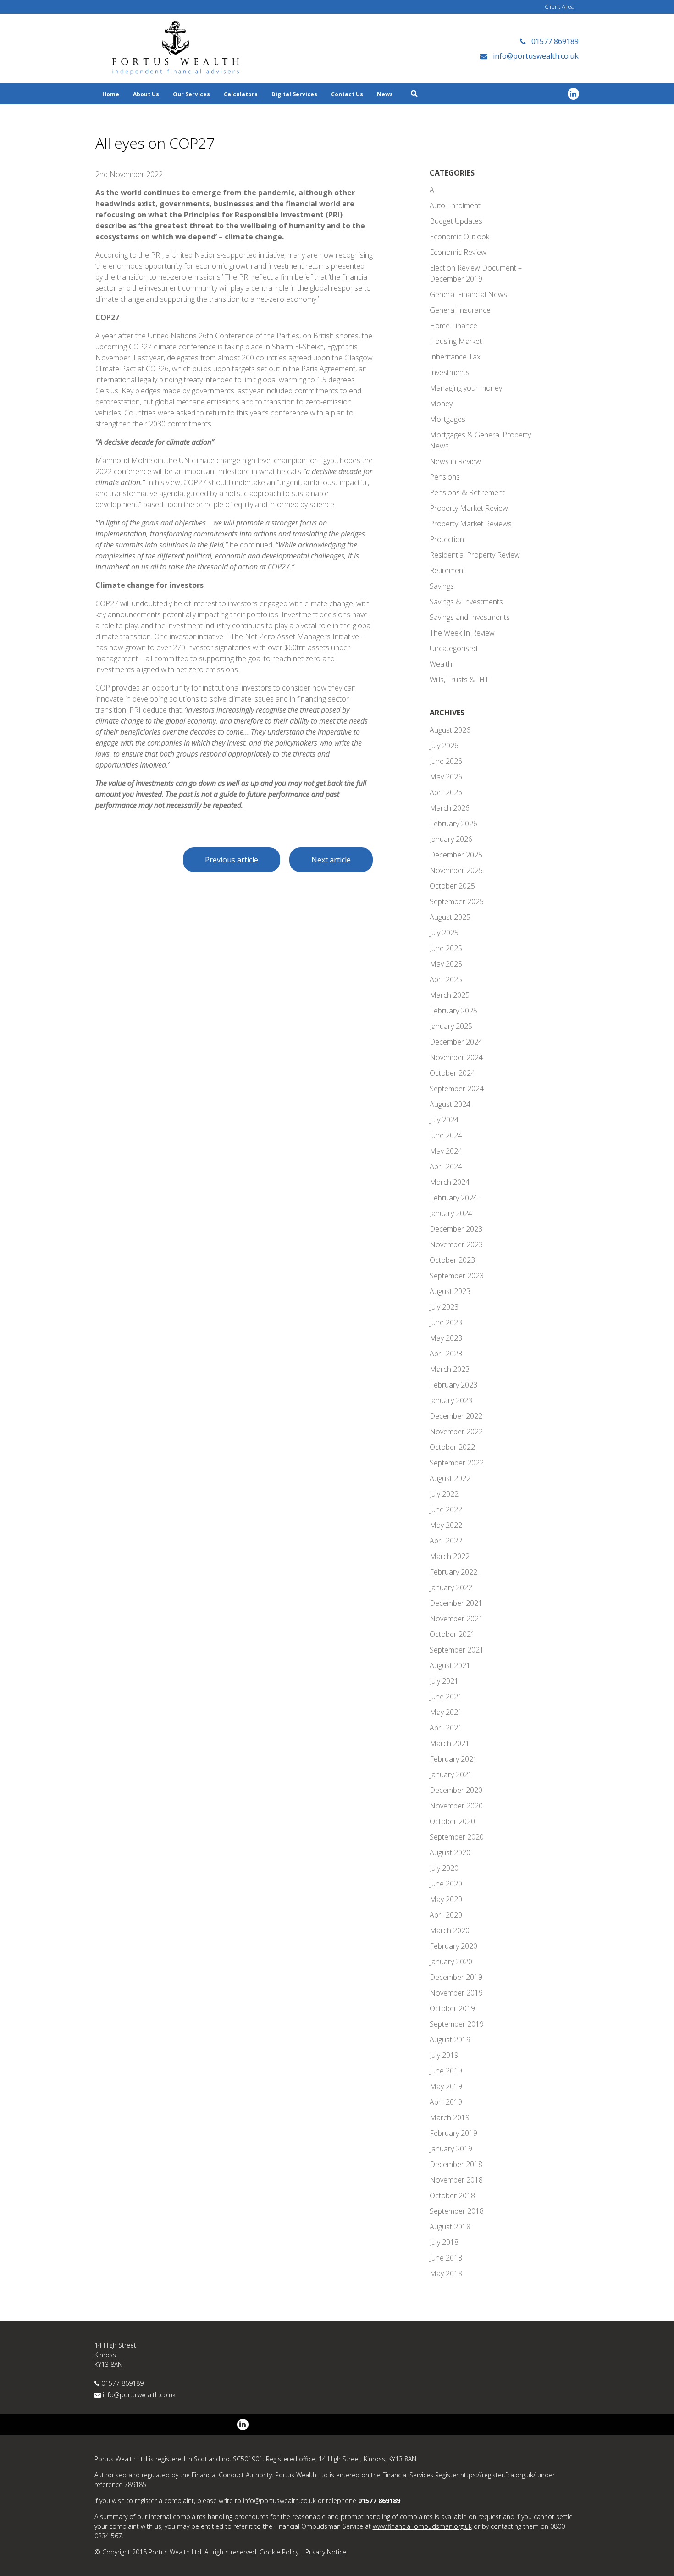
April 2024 (446, 1166)
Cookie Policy (279, 2552)
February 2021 (453, 1759)
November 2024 (456, 1057)
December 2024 (456, 1042)
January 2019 (451, 2149)
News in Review (455, 461)
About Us (146, 94)
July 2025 (444, 933)
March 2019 (450, 2117)
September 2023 (457, 1276)
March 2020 (450, 1930)
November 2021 (456, 1619)
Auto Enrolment (455, 205)
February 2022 (453, 1572)
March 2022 (450, 1556)
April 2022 (446, 1541)
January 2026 (451, 839)
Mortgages (447, 419)
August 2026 (450, 730)
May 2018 (446, 2273)
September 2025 (457, 901)
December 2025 (456, 855)
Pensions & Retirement (467, 492)
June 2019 (446, 2071)
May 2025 (446, 964)
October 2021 (452, 1634)
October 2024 (452, 1073)
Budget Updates (456, 221)
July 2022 (444, 1494)
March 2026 (450, 808)
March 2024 (450, 1182)
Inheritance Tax (455, 357)
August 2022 (450, 1478)
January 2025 (451, 1026)
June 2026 (446, 761)
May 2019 (446, 2086)
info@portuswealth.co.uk (139, 2395)
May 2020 (446, 1899)
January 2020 (451, 1962)
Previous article (232, 860)
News (385, 94)
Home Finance (453, 326)
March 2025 (450, 995)
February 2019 (453, 2133)
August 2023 (450, 1291)
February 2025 (453, 1011)
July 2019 (444, 2055)
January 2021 (451, 1774)
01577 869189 (122, 2383)
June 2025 (446, 948)
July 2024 (444, 1120)
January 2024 (451, 1213)
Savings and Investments (470, 617)
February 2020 (453, 1946)
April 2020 (446, 1915)
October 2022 (452, 1447)
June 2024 (446, 1135)
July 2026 (444, 746)
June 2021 (446, 1697)
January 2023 (451, 1400)
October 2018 (452, 2195)
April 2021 (446, 1728)
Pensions (445, 477)
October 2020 (452, 1821)
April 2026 (446, 792)
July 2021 (444, 1681)
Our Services (191, 94)
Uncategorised (453, 648)
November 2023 (456, 1244)
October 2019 (452, 2008)
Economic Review (458, 252)
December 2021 (456, 1603)
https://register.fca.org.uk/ (498, 2475)
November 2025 (456, 870)
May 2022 (446, 1525)
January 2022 (451, 1587)
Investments (450, 372)
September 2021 (457, 1650)
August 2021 (450, 1665)
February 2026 (453, 824)
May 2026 (446, 777)
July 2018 (444, 2242)
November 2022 (456, 1432)
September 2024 (457, 1089)
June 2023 (446, 1322)
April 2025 (446, 979)
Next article (331, 860)
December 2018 (456, 2164)
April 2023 (446, 1354)
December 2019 (456, 1977)
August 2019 (450, 2040)
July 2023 (444, 1307)
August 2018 (450, 2227)
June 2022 (446, 1509)
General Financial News (468, 294)
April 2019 (446, 2102)
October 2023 (452, 1260)
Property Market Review (469, 508)
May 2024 (446, 1151)
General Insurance (460, 310)
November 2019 (456, 1993)
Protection (447, 539)
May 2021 (446, 1712)
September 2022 (457, 1463)
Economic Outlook (459, 237)
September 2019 (457, 2024)
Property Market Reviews (471, 524)
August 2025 (450, 917)
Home (111, 94)
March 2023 (450, 1369)
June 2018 (446, 2258)
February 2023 (453, 1385)
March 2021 (450, 1743)
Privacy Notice (326, 2552)
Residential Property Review (475, 555)
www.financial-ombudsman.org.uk (422, 2526)
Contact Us (347, 94)
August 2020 (450, 1852)
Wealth (441, 664)
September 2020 (457, 1837)
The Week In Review (462, 633)
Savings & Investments (466, 602)
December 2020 (456, 1790)
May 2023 (446, 1338)
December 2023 (456, 1229)
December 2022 (456, 1416)
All (433, 190)
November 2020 (456, 1806)
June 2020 (446, 1884)
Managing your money (466, 388)
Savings (442, 586)
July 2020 (444, 1868)
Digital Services (294, 94)
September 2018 (457, 2211)
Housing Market (456, 341)
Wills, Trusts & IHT (459, 680)
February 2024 (453, 1198)
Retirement (447, 570)
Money (441, 404)
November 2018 (456, 2180)
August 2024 (450, 1104)
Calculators (241, 94)
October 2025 (452, 886)
